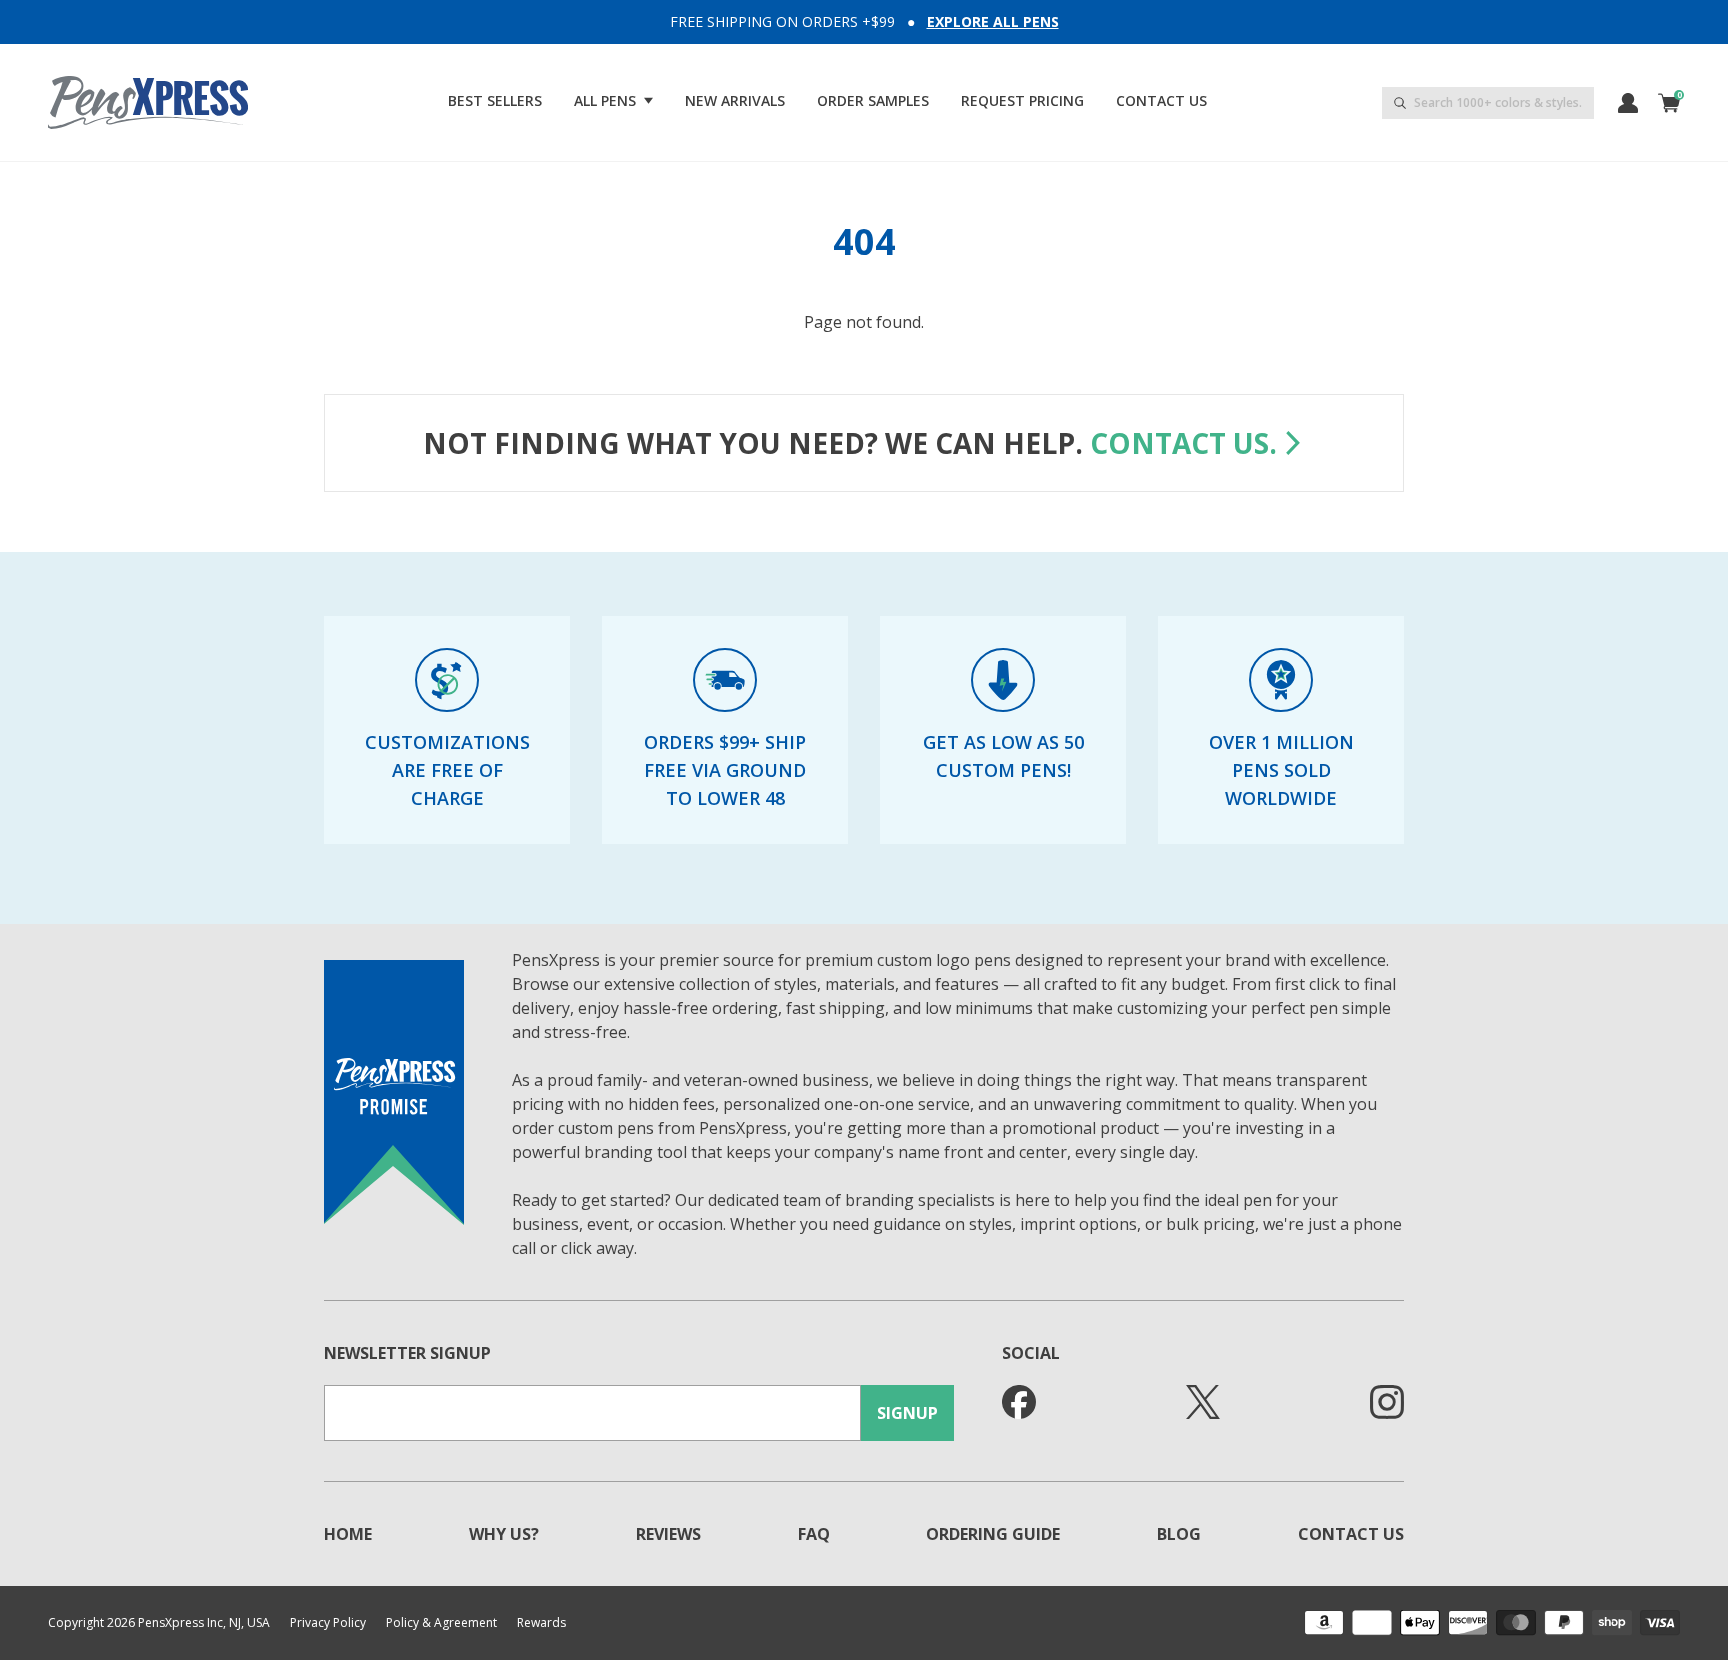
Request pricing (1022, 100)
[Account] (1628, 103)
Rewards (541, 1623)
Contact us (1161, 100)
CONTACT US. (1183, 443)
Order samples (873, 100)
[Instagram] (1387, 1402)
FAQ (814, 1534)
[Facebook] (1019, 1402)
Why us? (504, 1534)
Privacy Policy (328, 1623)
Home (348, 1534)
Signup (907, 1413)
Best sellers (495, 100)
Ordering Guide (993, 1534)
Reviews (668, 1534)
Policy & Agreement (441, 1623)
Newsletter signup (407, 1353)
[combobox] (1488, 103)
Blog (1179, 1534)
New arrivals (735, 100)
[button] (613, 101)
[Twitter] (1203, 1402)
